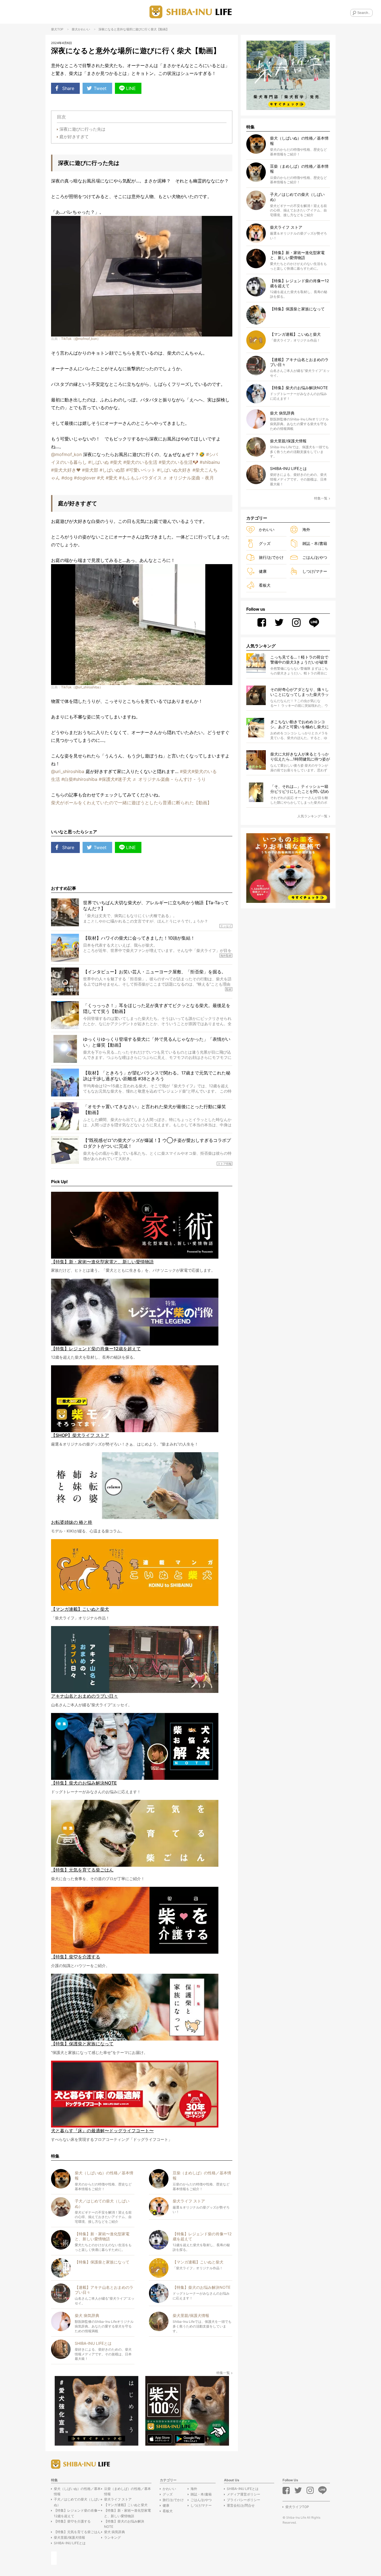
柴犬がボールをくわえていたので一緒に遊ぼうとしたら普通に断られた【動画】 (131, 803)
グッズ (265, 543)
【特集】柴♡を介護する (72, 2521)
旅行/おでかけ (271, 557)
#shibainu (210, 462)
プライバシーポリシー (243, 2500)
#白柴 (67, 779)
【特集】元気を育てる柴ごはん (77, 2532)
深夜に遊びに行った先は (82, 129)
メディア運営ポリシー (243, 2494)
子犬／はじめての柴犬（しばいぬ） (77, 2502)
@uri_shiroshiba (68, 771)
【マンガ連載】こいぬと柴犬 (126, 2505)
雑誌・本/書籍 (315, 543)
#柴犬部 (90, 470)
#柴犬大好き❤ (66, 470)
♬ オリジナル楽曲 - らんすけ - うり (169, 779)
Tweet (100, 88)
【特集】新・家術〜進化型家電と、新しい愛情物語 (127, 2513)
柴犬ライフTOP (297, 2507)
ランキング (112, 2537)
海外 (306, 529)
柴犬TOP (57, 29)
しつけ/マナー (315, 571)
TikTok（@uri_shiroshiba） (82, 687)
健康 (263, 571)
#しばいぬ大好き (174, 470)
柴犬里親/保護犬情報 (69, 2537)
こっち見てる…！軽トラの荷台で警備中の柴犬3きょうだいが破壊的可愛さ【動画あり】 (299, 660)
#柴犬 (116, 462)
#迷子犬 (123, 779)
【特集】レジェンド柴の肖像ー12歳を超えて (77, 2513)
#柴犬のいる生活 (140, 462)
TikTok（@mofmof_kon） (81, 339)
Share (68, 88)
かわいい (84, 29)
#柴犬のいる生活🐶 (179, 462)
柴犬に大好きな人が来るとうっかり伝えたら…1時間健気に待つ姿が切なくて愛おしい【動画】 (300, 757)
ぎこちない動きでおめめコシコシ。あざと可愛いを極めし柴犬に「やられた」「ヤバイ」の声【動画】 (300, 724)
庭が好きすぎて (74, 137)
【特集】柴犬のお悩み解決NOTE (124, 2524)
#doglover (85, 478)
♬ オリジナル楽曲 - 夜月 (189, 478)
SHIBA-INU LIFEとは (70, 2543)
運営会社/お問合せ (241, 2505)
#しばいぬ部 (112, 470)
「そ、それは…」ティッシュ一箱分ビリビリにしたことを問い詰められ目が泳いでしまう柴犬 (300, 789)
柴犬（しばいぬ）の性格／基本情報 (77, 2491)
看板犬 (265, 585)
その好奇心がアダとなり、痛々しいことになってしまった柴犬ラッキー (300, 692)
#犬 (101, 478)
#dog (67, 478)
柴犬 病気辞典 (114, 2532)
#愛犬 (112, 478)
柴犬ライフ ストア (118, 2499)
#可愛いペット (141, 470)
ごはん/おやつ (315, 557)
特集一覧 (223, 2373)
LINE (131, 88)
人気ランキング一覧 (312, 816)
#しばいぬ (98, 462)
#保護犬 (107, 779)
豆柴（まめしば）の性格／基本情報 (127, 2491)
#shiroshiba (85, 779)
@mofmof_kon (66, 454)
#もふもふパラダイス (140, 478)
